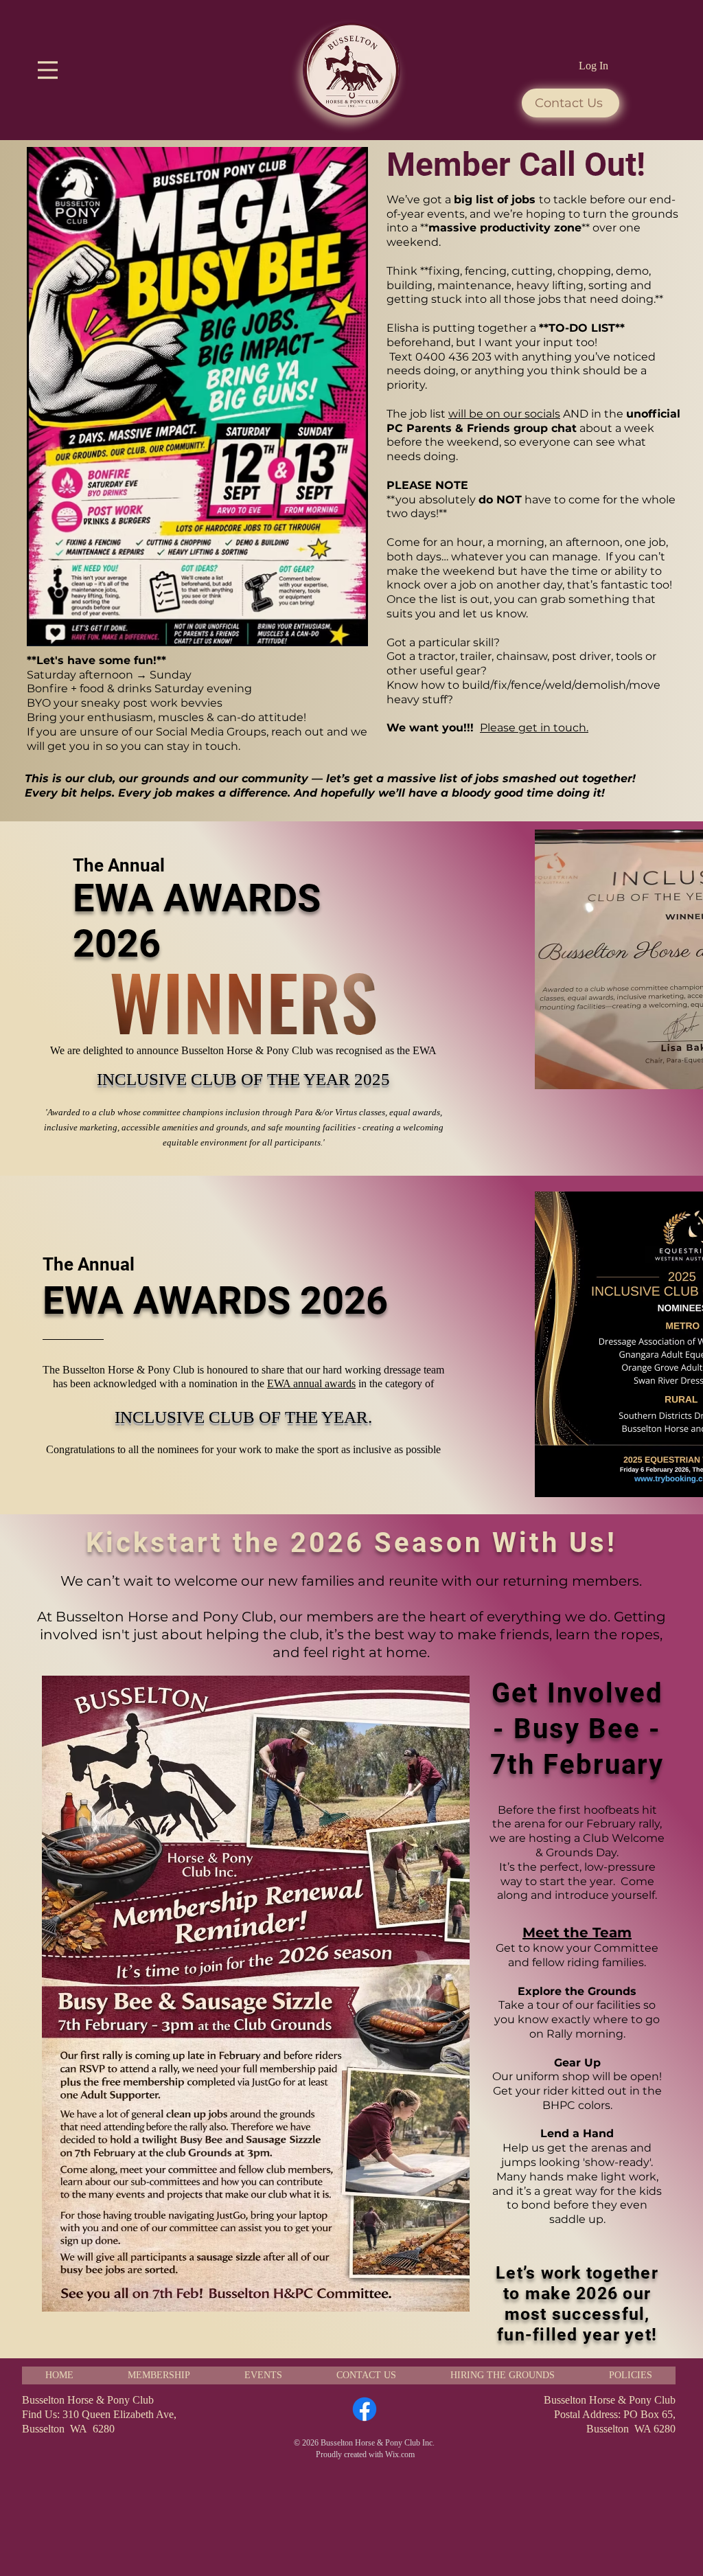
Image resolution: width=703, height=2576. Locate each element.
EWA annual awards (311, 1383)
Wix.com (400, 2454)
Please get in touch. (534, 728)
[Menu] (48, 70)
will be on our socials (504, 414)
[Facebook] (365, 2409)
